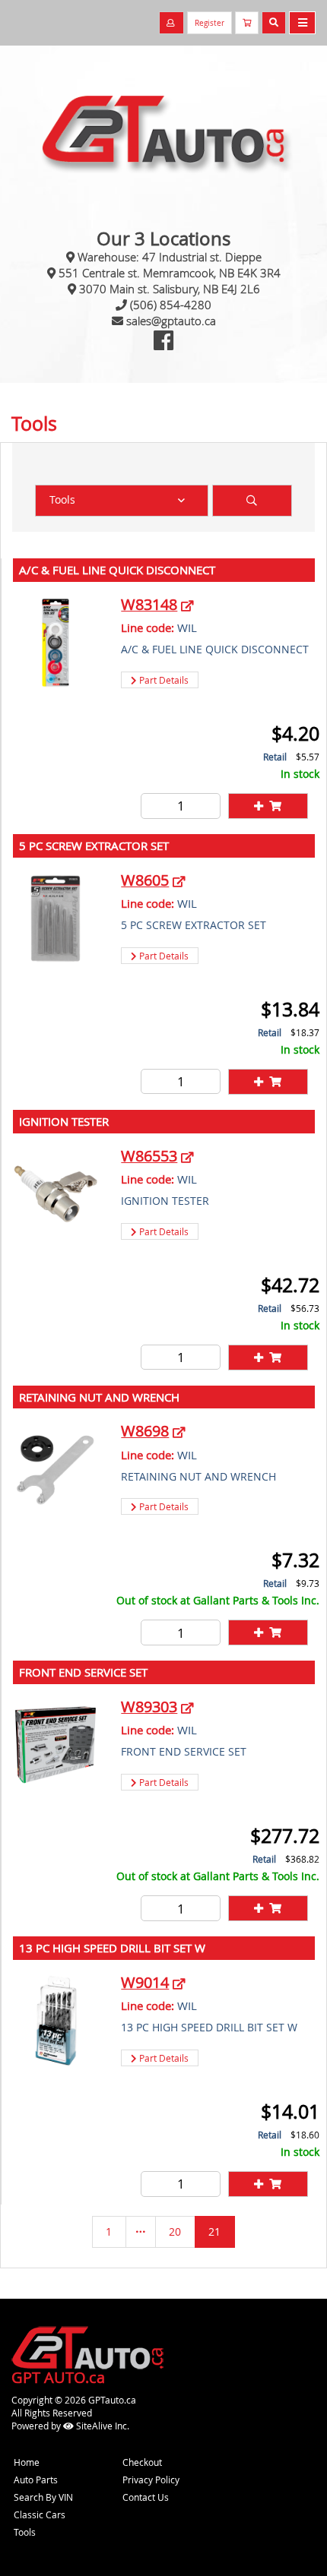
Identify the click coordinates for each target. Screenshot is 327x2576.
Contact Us (146, 2497)
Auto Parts (36, 2480)
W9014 (145, 1982)
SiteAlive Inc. (102, 2426)
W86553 (149, 1156)
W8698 (145, 1431)
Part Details (163, 680)
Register (210, 23)
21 (214, 2231)
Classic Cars (40, 2514)
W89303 (149, 1707)
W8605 (145, 880)
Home (27, 2462)
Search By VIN (43, 2497)
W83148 (149, 604)
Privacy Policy (151, 2480)
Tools (25, 2532)
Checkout (142, 2462)
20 (175, 2231)
